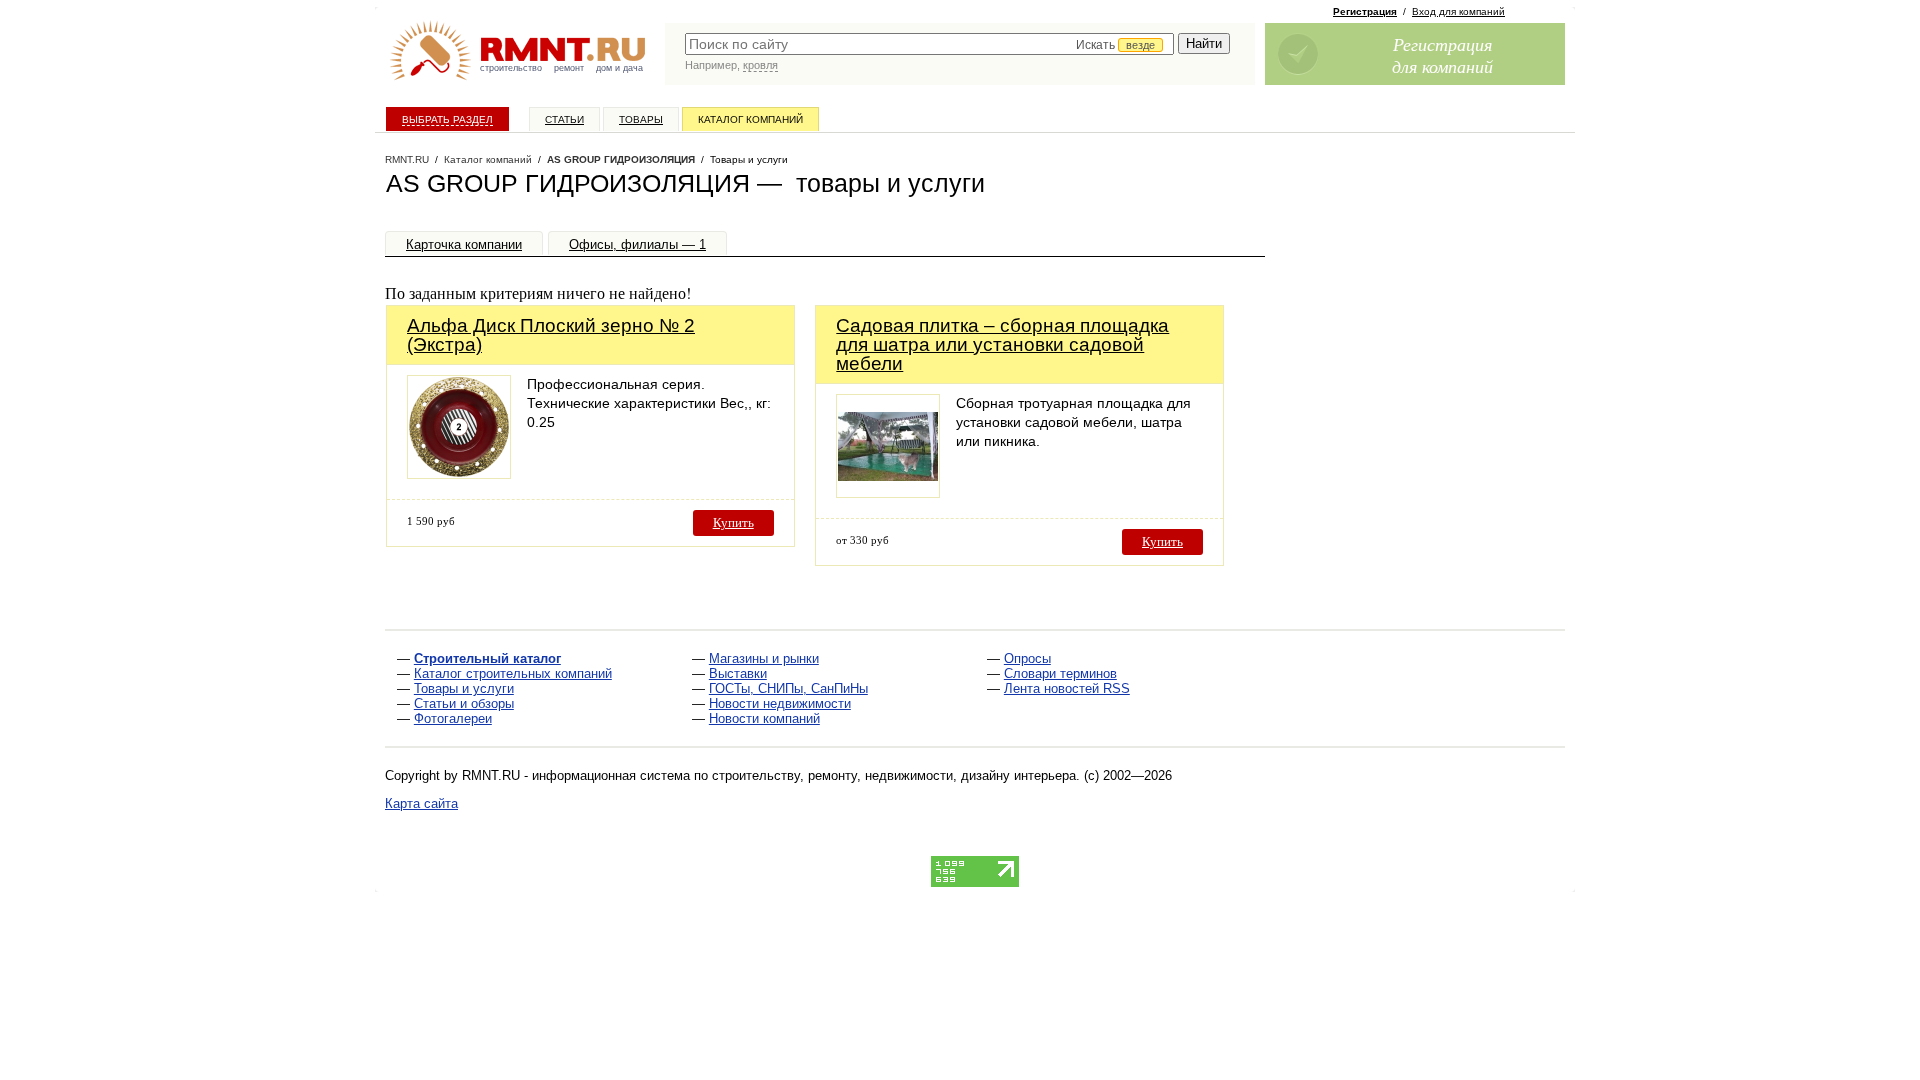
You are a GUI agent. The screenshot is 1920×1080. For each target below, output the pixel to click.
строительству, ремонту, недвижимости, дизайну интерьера (894, 775)
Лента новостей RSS (1067, 688)
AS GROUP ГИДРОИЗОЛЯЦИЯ (621, 159)
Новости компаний (764, 718)
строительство (511, 68)
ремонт (569, 68)
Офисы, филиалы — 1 (637, 244)
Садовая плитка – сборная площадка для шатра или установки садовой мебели (1002, 344)
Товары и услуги (464, 688)
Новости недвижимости (780, 703)
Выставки (738, 673)
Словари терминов (1060, 673)
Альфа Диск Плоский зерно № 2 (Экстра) (551, 335)
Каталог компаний (750, 119)
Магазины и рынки (764, 658)
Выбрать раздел (447, 119)
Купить (733, 522)
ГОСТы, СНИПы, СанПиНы (788, 688)
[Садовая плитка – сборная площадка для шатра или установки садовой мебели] (888, 492)
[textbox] (929, 44)
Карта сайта (421, 803)
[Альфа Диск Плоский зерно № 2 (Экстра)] (459, 473)
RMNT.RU (407, 159)
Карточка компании (464, 244)
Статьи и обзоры (464, 703)
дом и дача (619, 68)
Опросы (1027, 658)
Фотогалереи (453, 718)
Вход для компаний (1458, 11)
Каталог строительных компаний (513, 673)
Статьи (564, 119)
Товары (641, 119)
